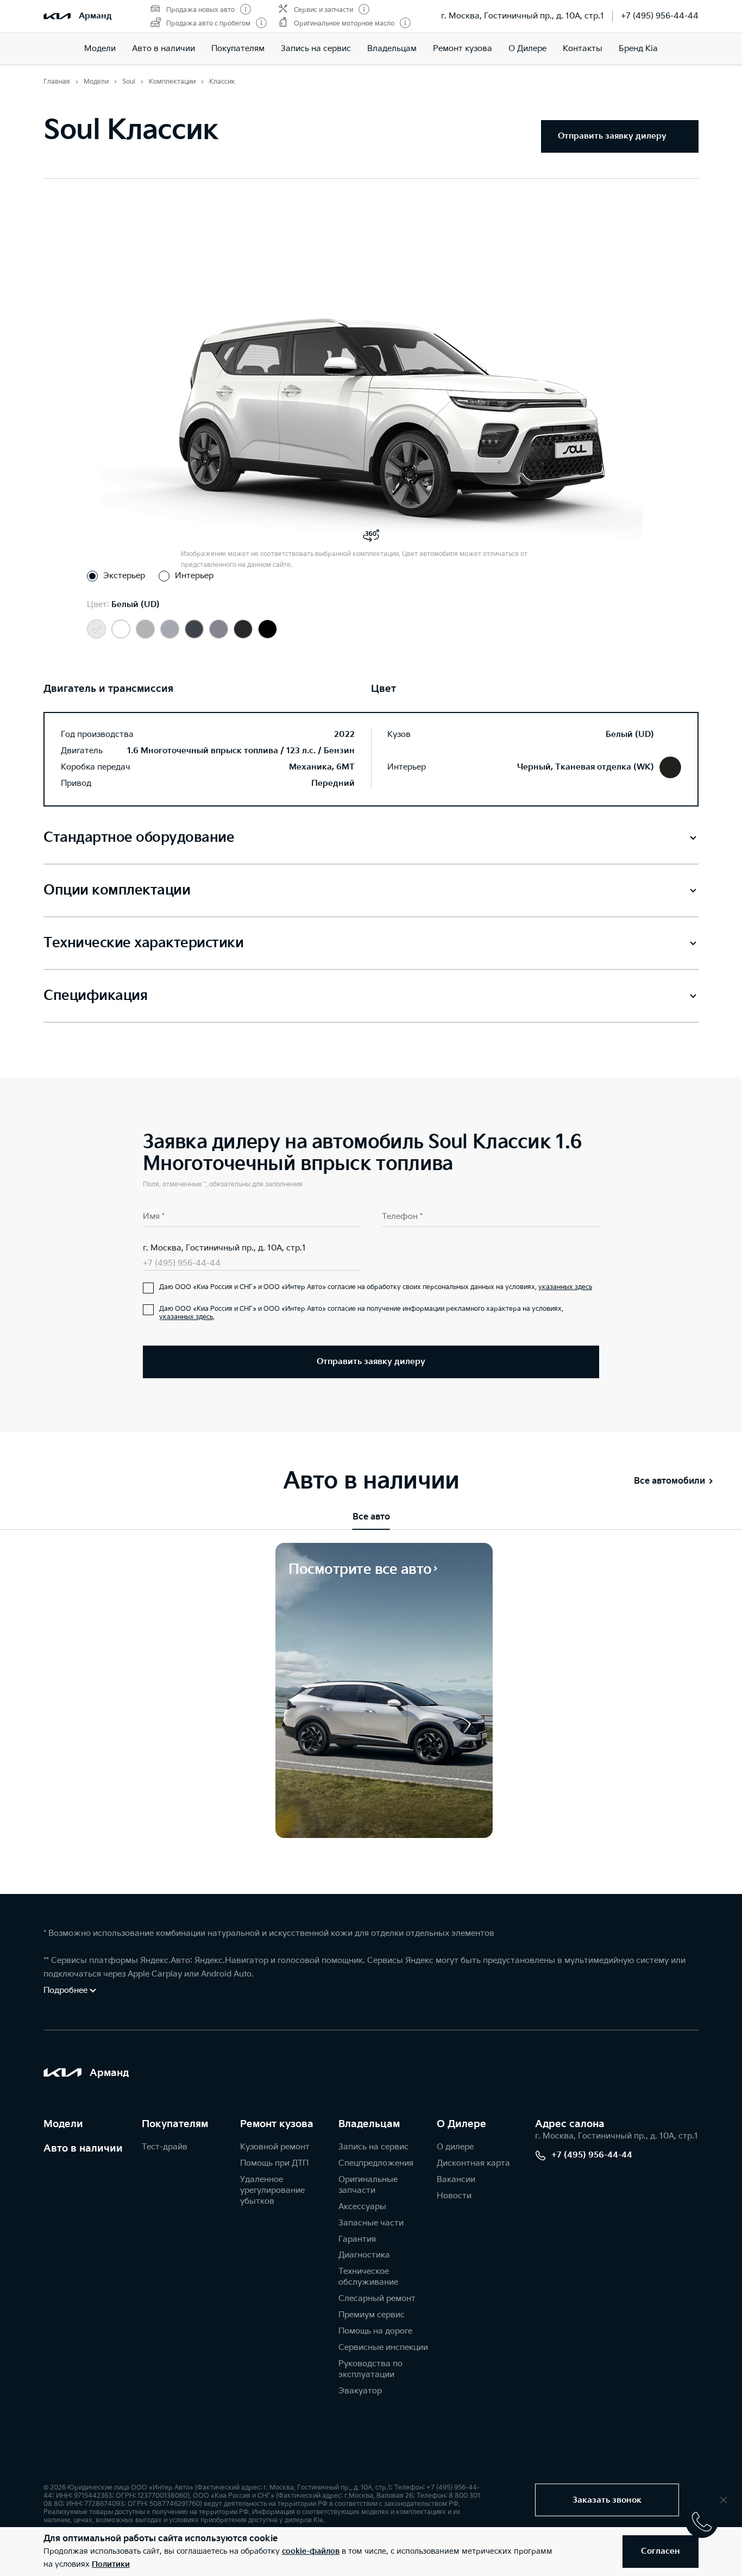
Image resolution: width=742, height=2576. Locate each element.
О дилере (455, 2147)
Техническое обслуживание (368, 2277)
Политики (111, 2564)
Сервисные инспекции (383, 2347)
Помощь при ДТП (274, 2163)
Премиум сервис (372, 2315)
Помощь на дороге (375, 2331)
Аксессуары (362, 2207)
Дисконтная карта (473, 2163)
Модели (100, 49)
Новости (454, 2196)
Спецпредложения (376, 2163)
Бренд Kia (638, 49)
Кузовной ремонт (275, 2147)
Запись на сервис (316, 49)
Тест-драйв (165, 2147)
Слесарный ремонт (377, 2299)
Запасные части (371, 2223)
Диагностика (364, 2255)
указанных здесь (565, 1287)
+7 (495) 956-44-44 (660, 16)
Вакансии (456, 2180)
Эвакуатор (360, 2391)
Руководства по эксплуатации (370, 2369)
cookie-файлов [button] (311, 2551)
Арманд (95, 16)
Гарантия (357, 2239)
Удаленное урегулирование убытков (272, 2190)
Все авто (371, 1517)
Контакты (583, 49)
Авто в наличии (164, 49)
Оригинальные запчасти (368, 2185)
